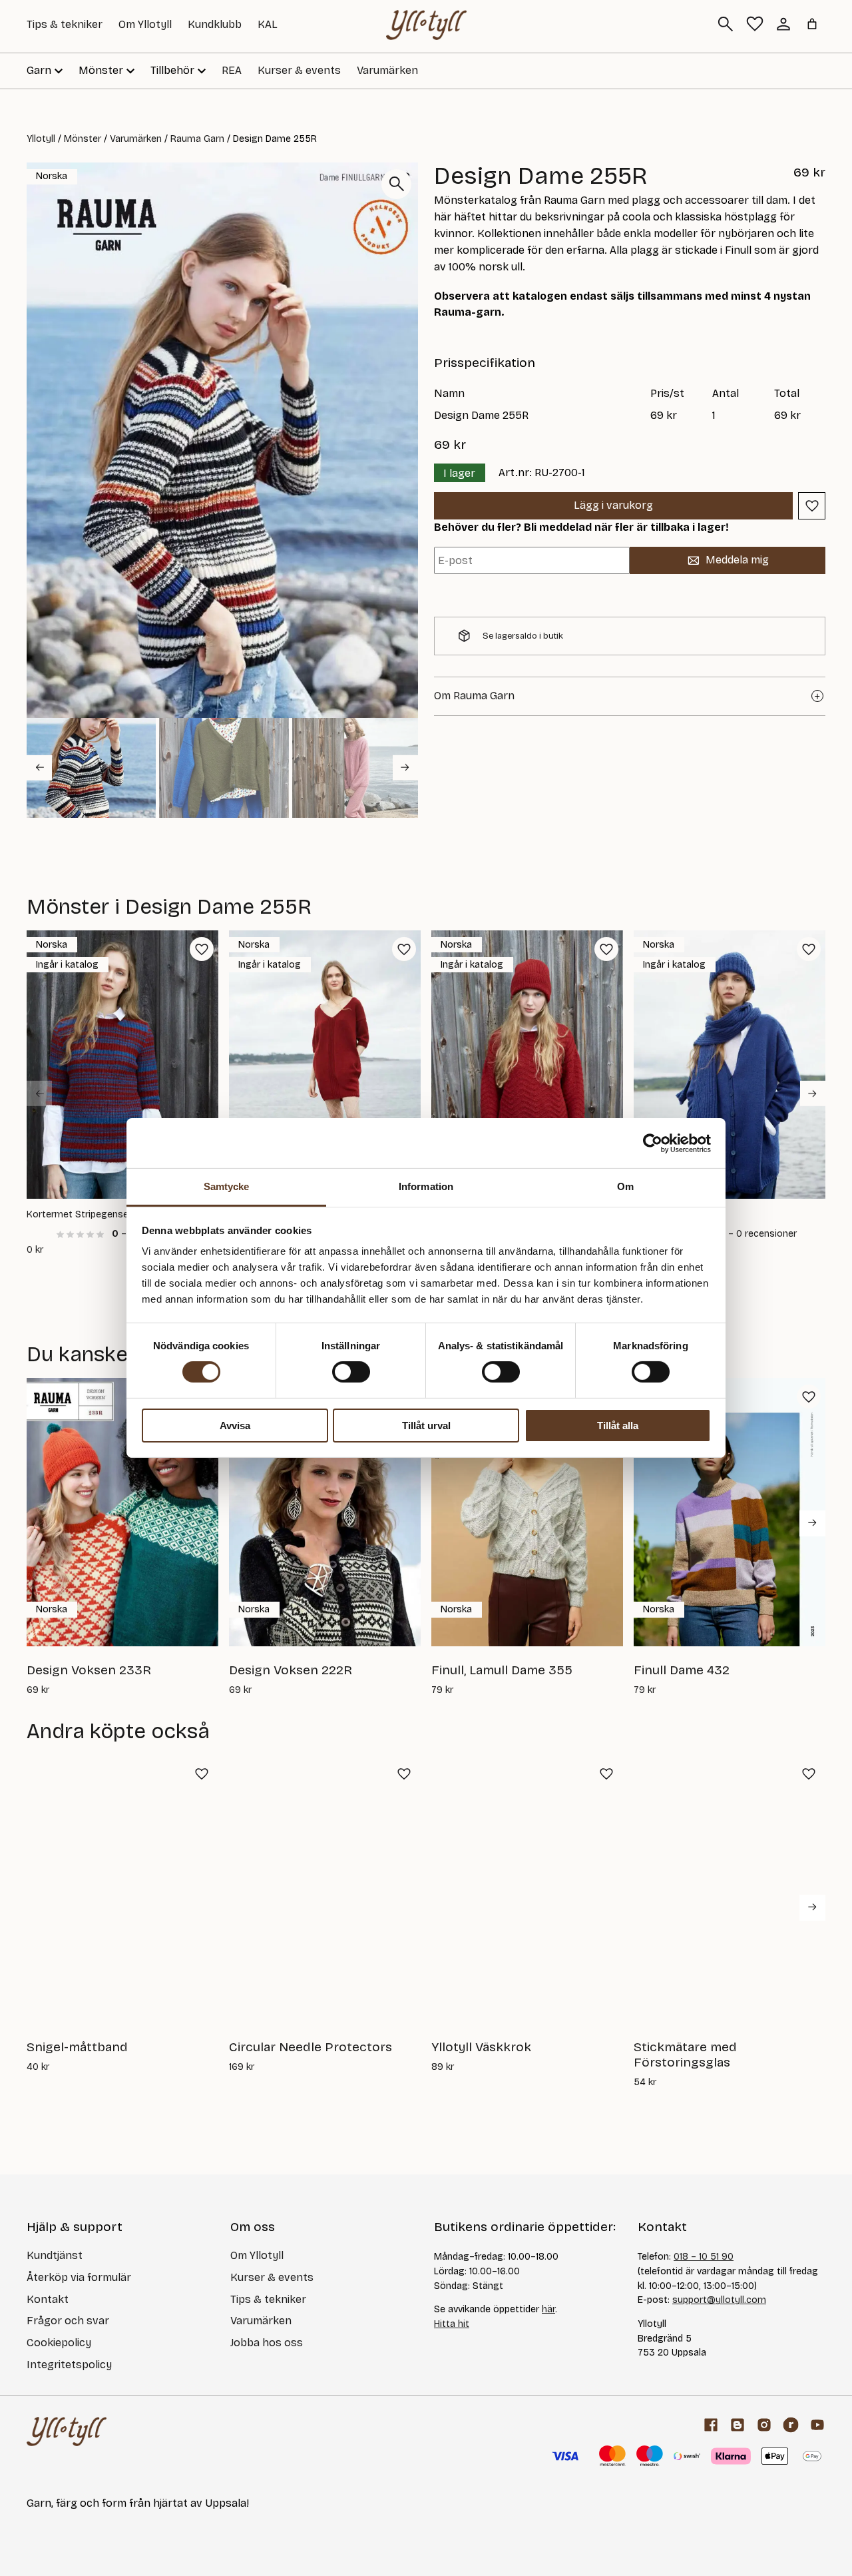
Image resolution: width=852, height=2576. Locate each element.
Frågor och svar (68, 2321)
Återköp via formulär (79, 2277)
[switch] (351, 1372)
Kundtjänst (55, 2255)
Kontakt (48, 2299)
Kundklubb (215, 24)
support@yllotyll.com (719, 2300)
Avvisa (235, 1426)
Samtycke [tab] (227, 1186)
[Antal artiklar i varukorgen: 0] (812, 24)
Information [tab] (426, 1186)
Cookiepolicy (59, 2343)
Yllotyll (41, 139)
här (548, 2309)
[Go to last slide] (39, 767)
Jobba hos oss (267, 2343)
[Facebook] (711, 2425)
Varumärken (387, 70)
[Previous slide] (39, 1094)
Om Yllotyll (145, 24)
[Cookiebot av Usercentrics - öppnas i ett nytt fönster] (653, 1143)
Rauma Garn (197, 139)
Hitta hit (452, 2324)
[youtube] (817, 2425)
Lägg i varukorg (613, 505)
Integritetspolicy (69, 2365)
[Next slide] (405, 767)
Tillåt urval (426, 1426)
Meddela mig (737, 560)
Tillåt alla (618, 1426)
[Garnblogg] (738, 2425)
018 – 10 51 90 (704, 2257)
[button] (91, 768)
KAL (268, 24)
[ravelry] (791, 2425)
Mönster (83, 139)
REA (232, 70)
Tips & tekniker (65, 24)
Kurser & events (299, 70)
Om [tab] (625, 1186)
